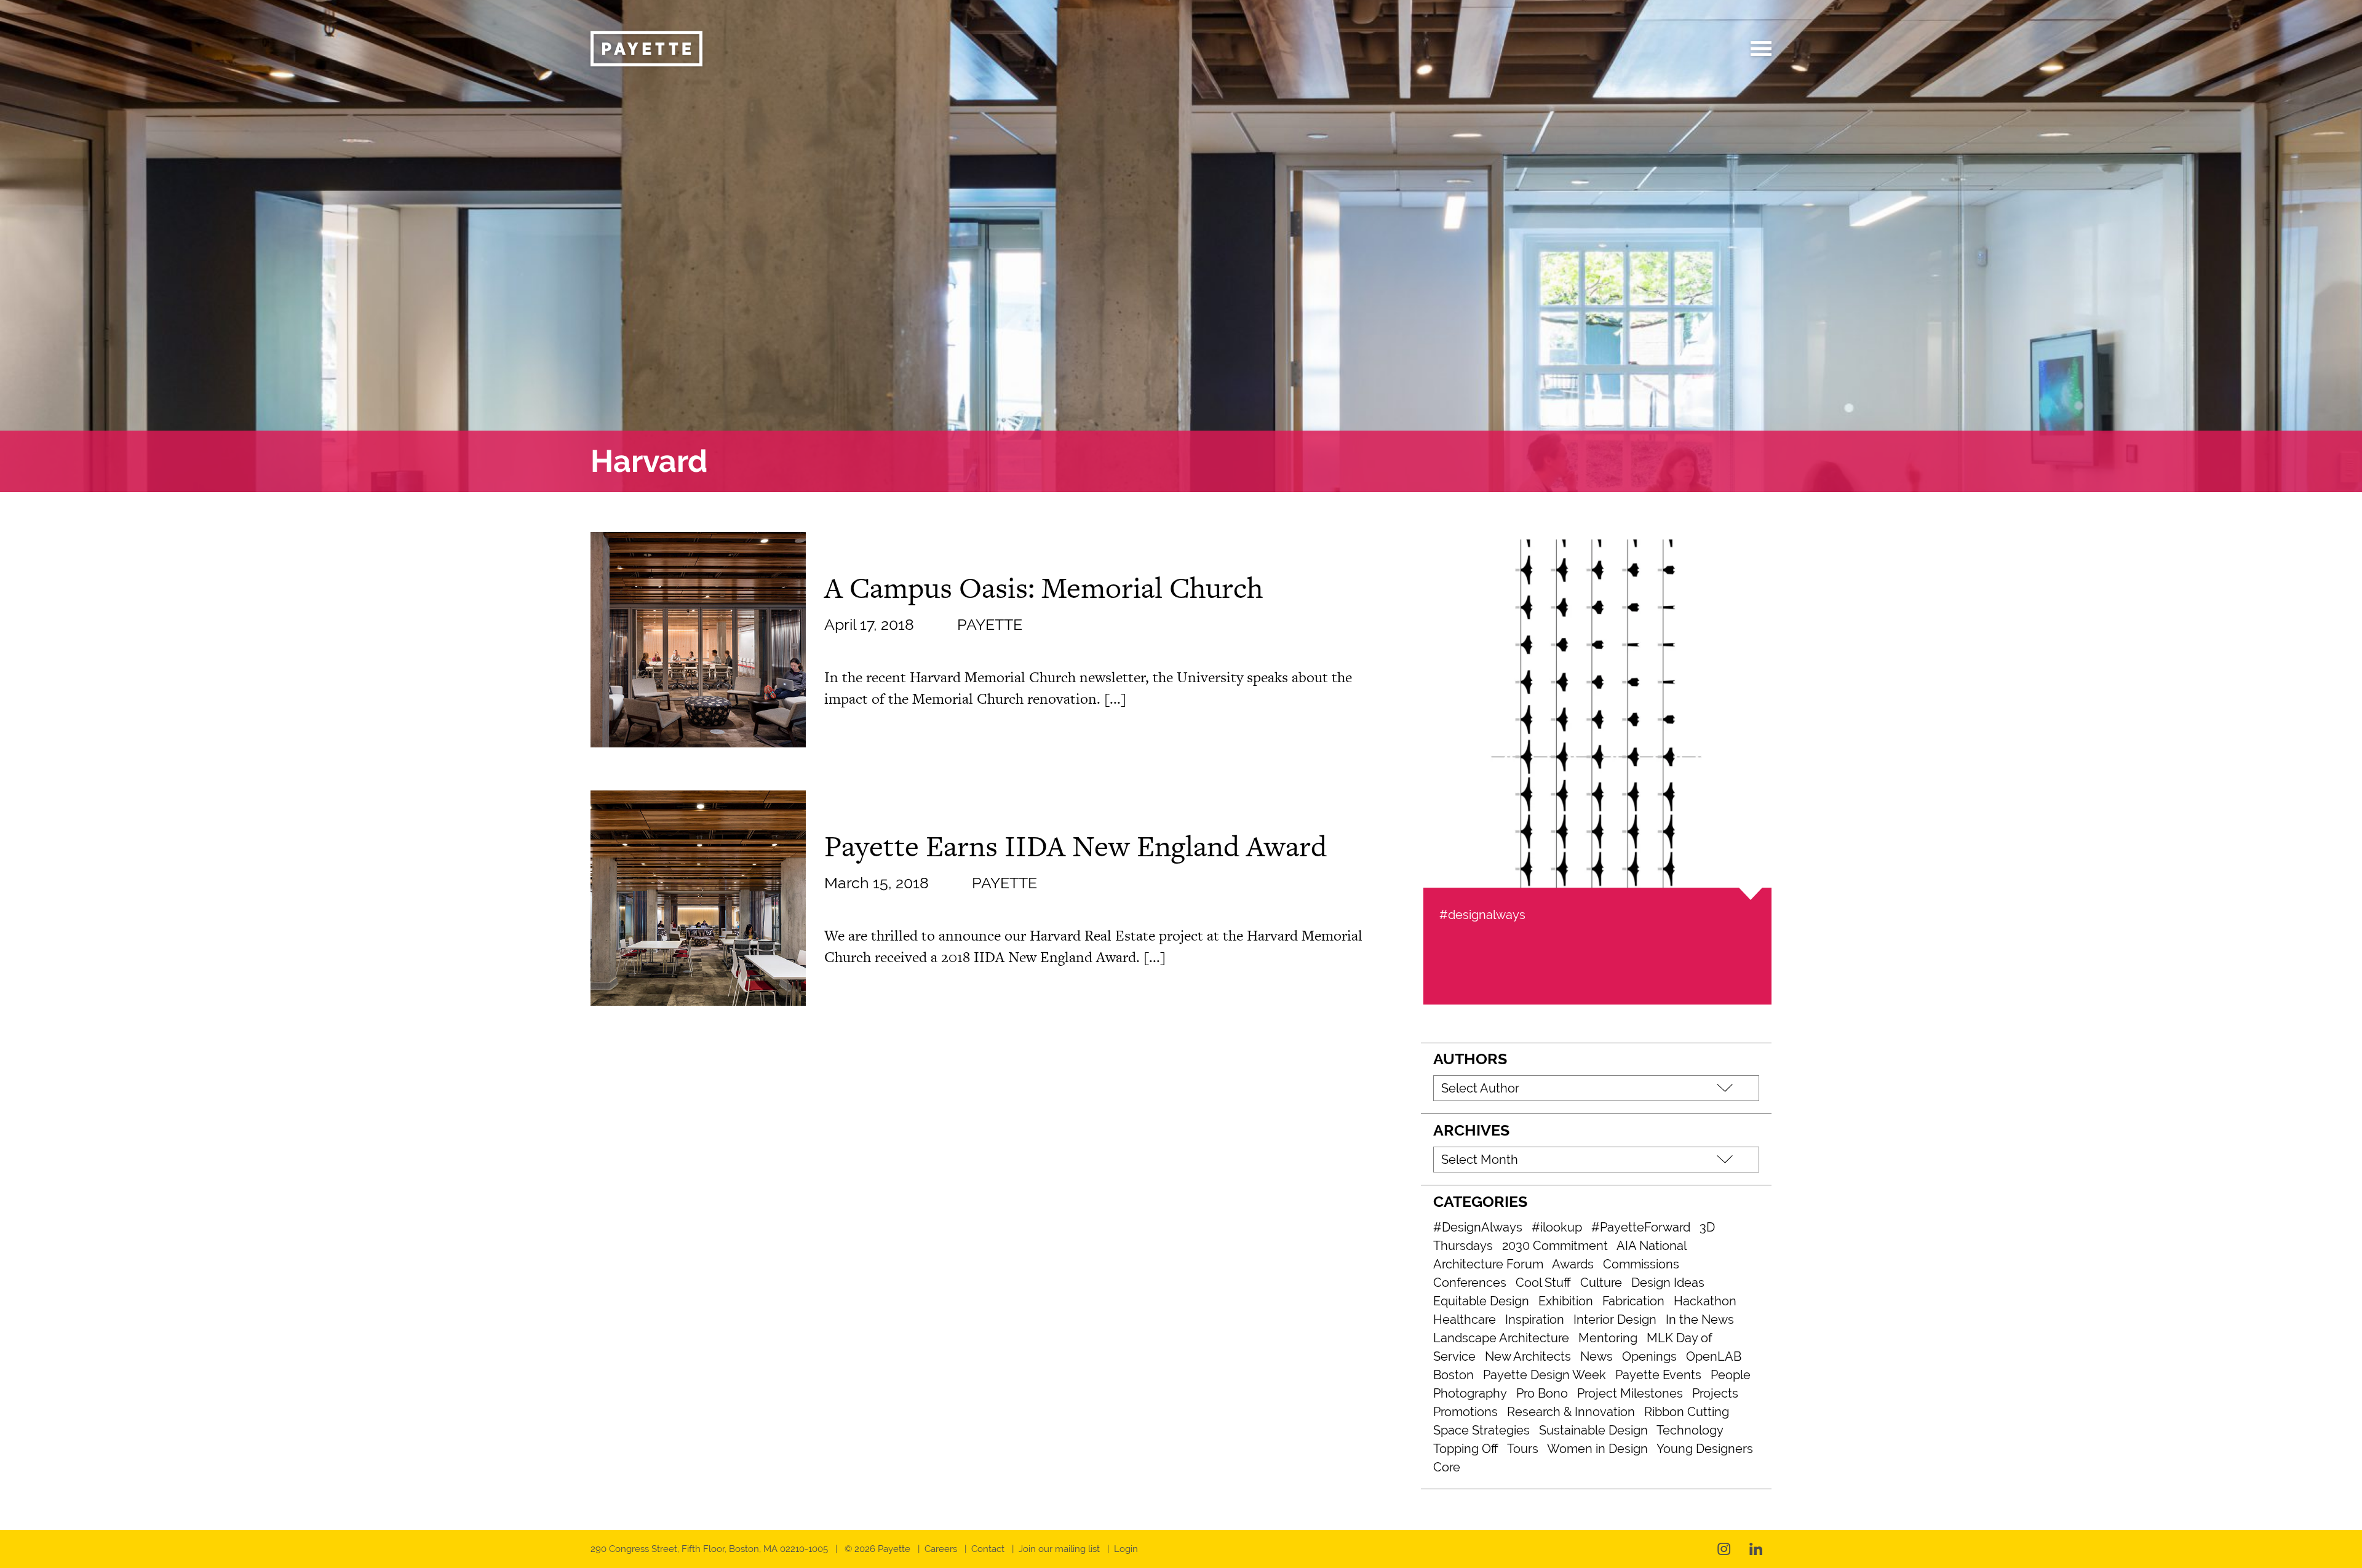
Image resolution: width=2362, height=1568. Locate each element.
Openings (1649, 1356)
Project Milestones (1630, 1393)
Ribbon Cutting (1687, 1412)
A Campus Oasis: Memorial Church (1044, 587)
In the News (1700, 1319)
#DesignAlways (1478, 1227)
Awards (1573, 1264)
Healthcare (1465, 1319)
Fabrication (1633, 1301)
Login (1126, 1549)
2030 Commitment (1555, 1246)
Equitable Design (1481, 1301)
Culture (1601, 1283)
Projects (1715, 1393)
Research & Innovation (1571, 1412)
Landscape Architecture (1501, 1338)
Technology (1690, 1430)
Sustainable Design (1593, 1430)
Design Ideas (1668, 1283)
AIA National (1652, 1246)
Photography (1470, 1393)
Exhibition (1566, 1301)
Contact (988, 1549)
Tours (1523, 1449)
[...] (1115, 698)
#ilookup (1557, 1227)
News (1597, 1356)
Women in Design (1597, 1449)
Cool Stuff (1543, 1283)
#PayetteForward (1641, 1227)
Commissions (1641, 1264)
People (1731, 1375)
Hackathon (1705, 1301)
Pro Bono (1542, 1393)
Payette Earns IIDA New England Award (1076, 846)
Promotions (1465, 1412)
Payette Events (1658, 1375)
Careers (941, 1549)
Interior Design (1615, 1319)
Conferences (1470, 1283)
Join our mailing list (1059, 1549)
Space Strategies (1481, 1430)
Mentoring (1608, 1338)
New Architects (1528, 1356)
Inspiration (1535, 1319)
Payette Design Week (1545, 1375)
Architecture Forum (1488, 1264)
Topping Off (1466, 1449)
